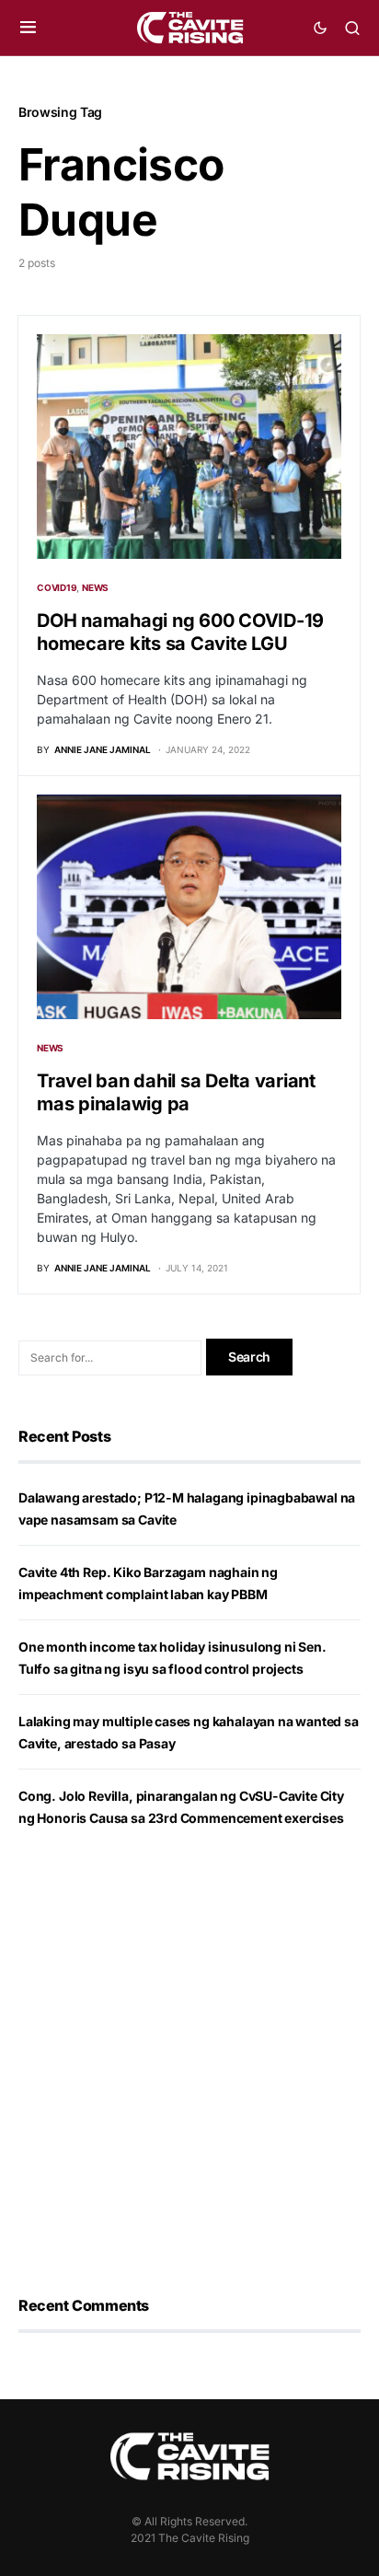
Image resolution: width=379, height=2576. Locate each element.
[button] (28, 28)
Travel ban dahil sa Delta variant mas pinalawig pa (176, 1092)
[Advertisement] (189, 2062)
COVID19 (57, 587)
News (95, 587)
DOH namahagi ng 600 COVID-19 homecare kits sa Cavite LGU (180, 632)
